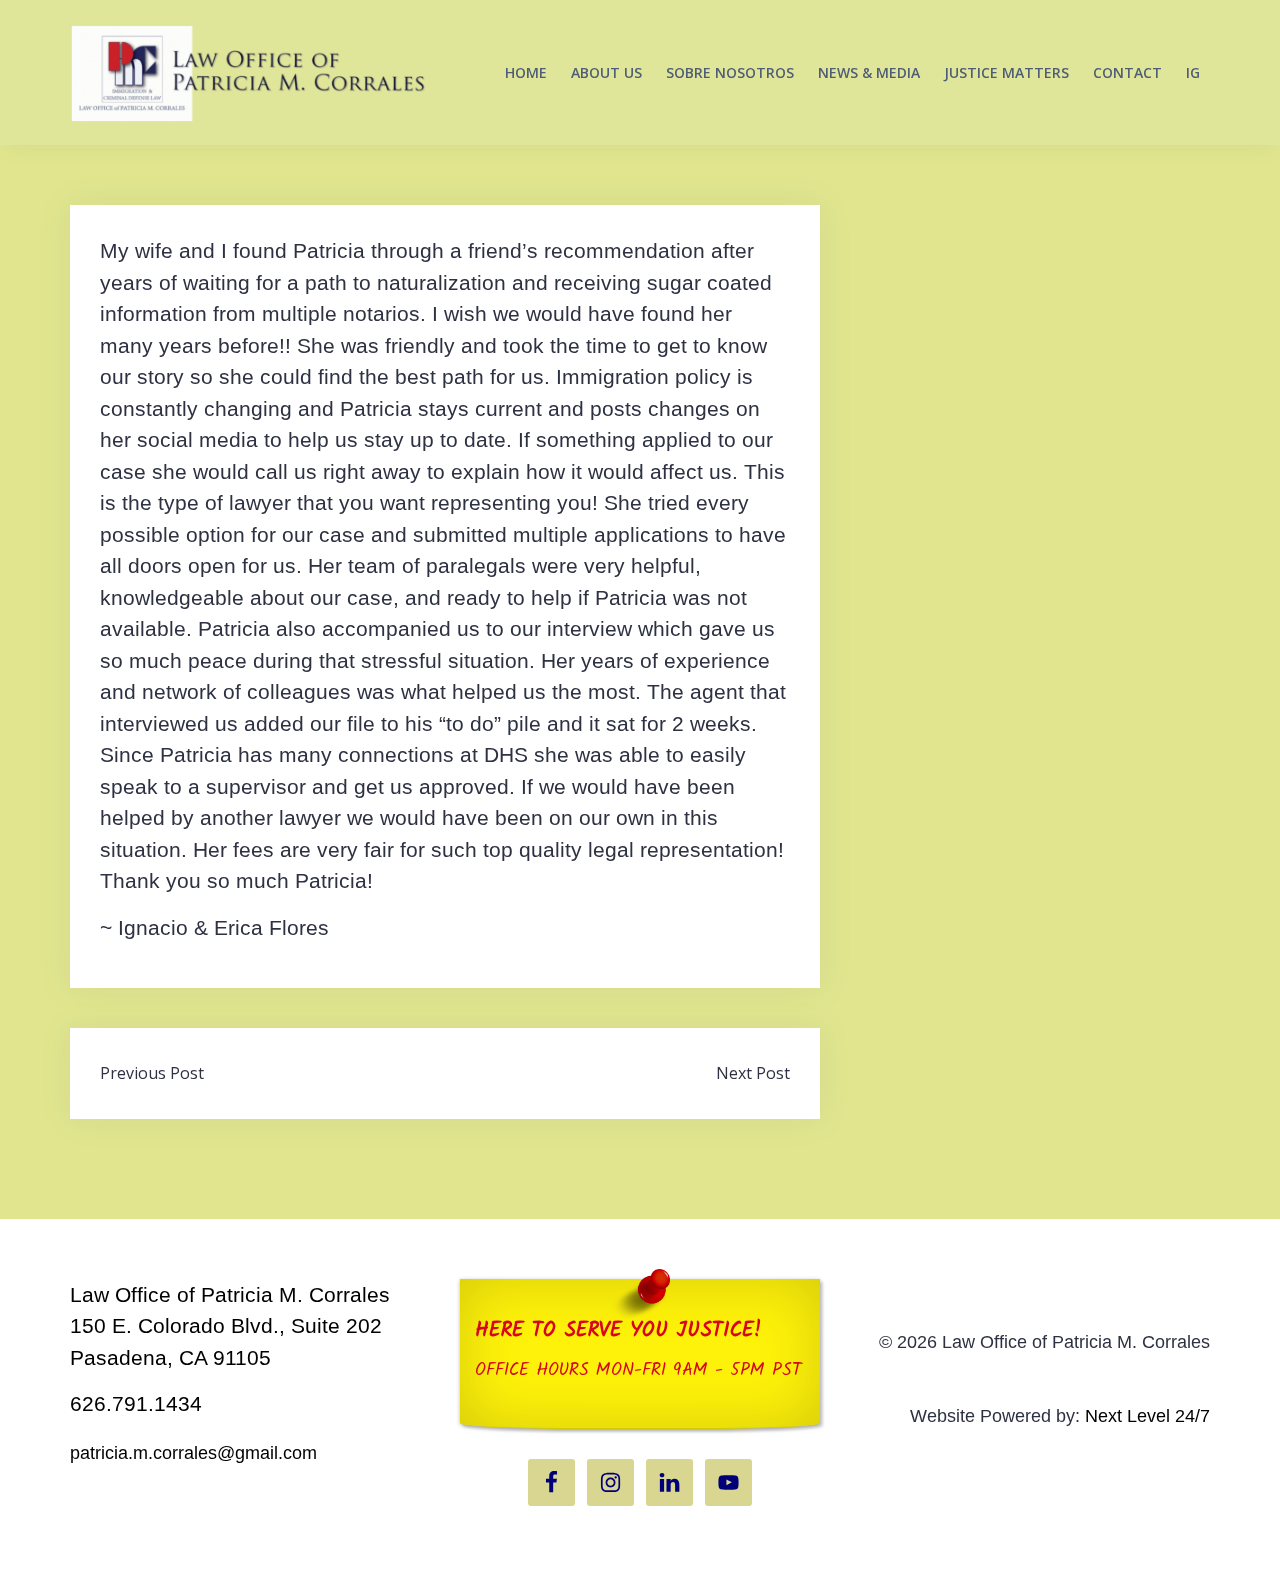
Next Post (753, 1073)
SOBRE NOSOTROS (730, 72)
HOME (526, 72)
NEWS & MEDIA (869, 72)
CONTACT (1127, 72)
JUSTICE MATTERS (1006, 72)
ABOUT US (606, 72)
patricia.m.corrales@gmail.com (193, 1453)
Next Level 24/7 (1147, 1416)
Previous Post (152, 1073)
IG (1193, 72)
